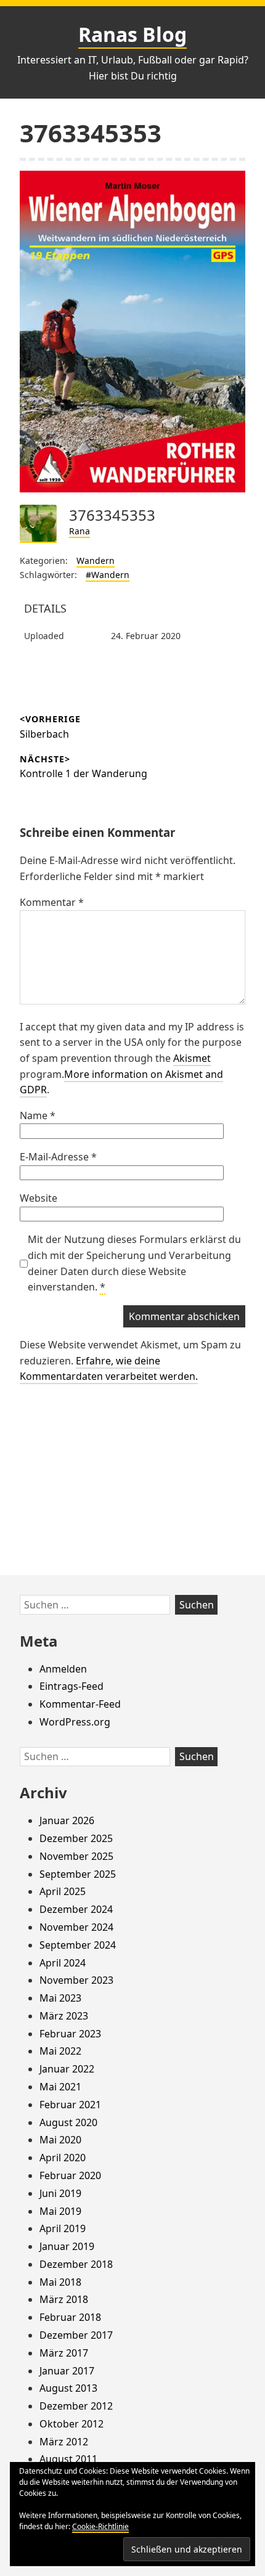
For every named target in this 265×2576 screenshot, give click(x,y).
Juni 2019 (60, 2193)
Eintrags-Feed (71, 1686)
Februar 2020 (70, 2175)
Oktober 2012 (71, 2424)
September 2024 (78, 1945)
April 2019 (63, 2228)
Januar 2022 (67, 2069)
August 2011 (68, 2459)
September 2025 (78, 1874)
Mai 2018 (60, 2282)
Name (38, 1115)
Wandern (96, 560)
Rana (79, 531)
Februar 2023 (70, 2034)
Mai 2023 (60, 1998)
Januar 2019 (67, 2246)
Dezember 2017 (76, 2335)
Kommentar (52, 902)
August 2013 (68, 2388)
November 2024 (76, 1927)
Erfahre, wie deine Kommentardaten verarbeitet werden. (109, 1369)
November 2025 (76, 1856)
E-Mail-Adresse (58, 1157)
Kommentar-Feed (80, 1704)
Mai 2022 (60, 2051)
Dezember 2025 (76, 1838)
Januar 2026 (67, 1820)
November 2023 (76, 1980)
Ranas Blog (132, 34)
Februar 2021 (70, 2105)
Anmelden (63, 1669)
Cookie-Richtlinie (100, 2526)
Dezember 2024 (76, 1909)
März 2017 (64, 2353)
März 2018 (64, 2299)
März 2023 (64, 2016)
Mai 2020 (60, 2140)
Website (39, 1198)
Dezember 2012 (76, 2406)
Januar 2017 (67, 2371)
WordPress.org (75, 1722)
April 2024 (63, 1963)
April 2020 (63, 2158)
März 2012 (64, 2442)
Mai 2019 (60, 2211)
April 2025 (63, 1891)
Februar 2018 (70, 2317)
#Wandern (108, 575)
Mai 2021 (60, 2087)
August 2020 (68, 2122)
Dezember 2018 (76, 2264)
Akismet (192, 1058)
